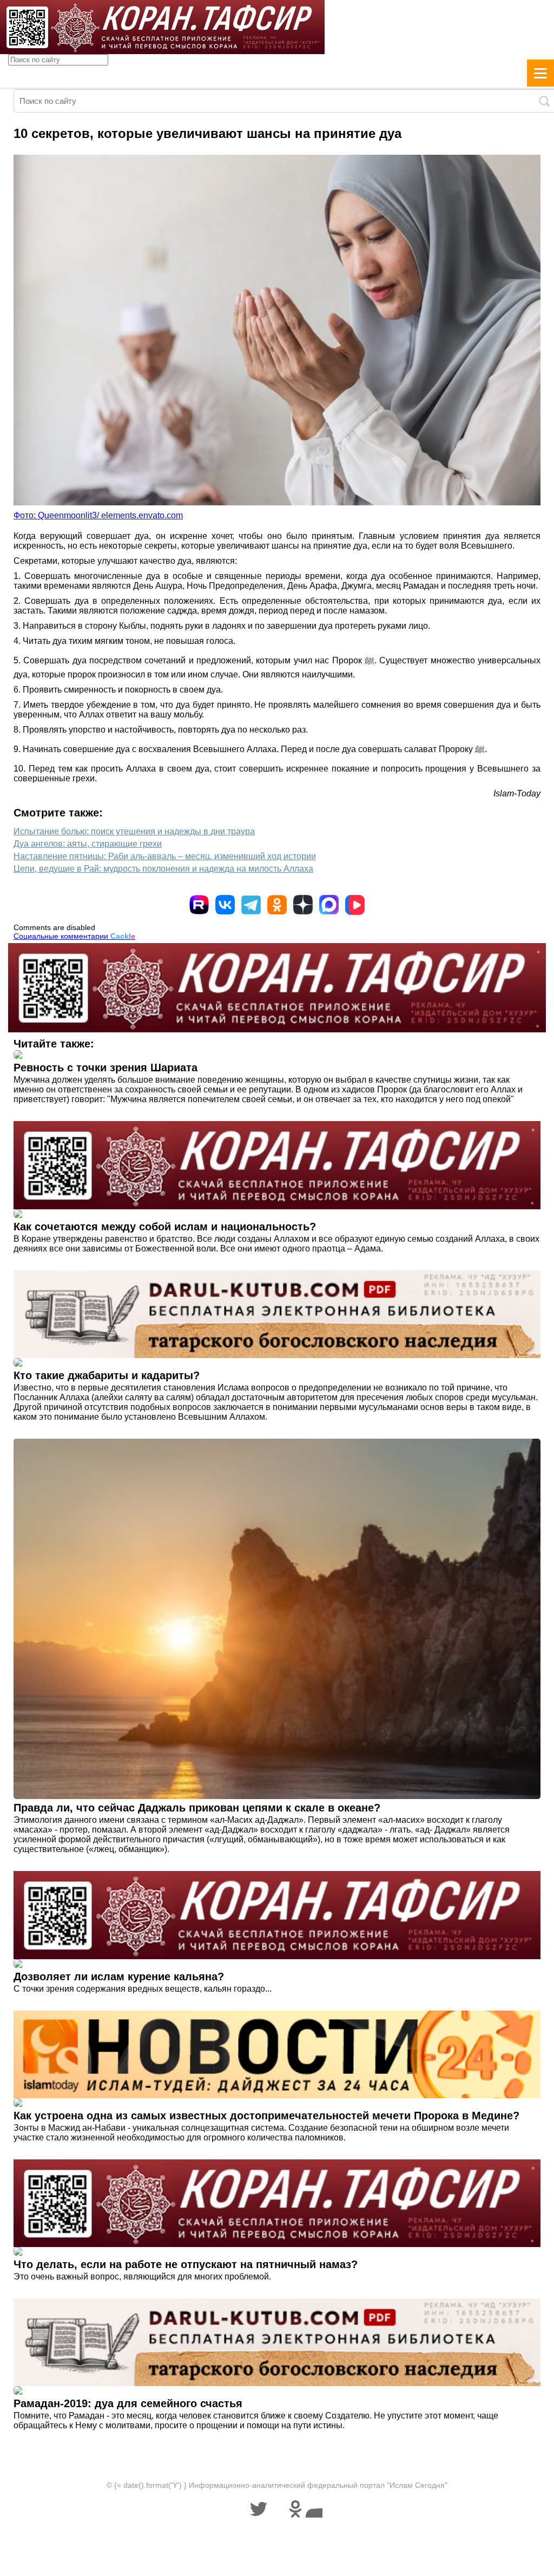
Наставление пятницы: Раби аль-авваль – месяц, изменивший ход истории (165, 856)
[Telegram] (251, 905)
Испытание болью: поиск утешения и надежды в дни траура (134, 831)
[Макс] (329, 905)
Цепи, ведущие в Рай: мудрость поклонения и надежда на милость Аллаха (163, 869)
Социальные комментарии (74, 936)
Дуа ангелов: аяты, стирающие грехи (88, 844)
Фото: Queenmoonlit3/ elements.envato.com (98, 515)
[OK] (277, 905)
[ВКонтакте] (225, 905)
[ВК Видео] (355, 905)
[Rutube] (199, 905)
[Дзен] (303, 905)
